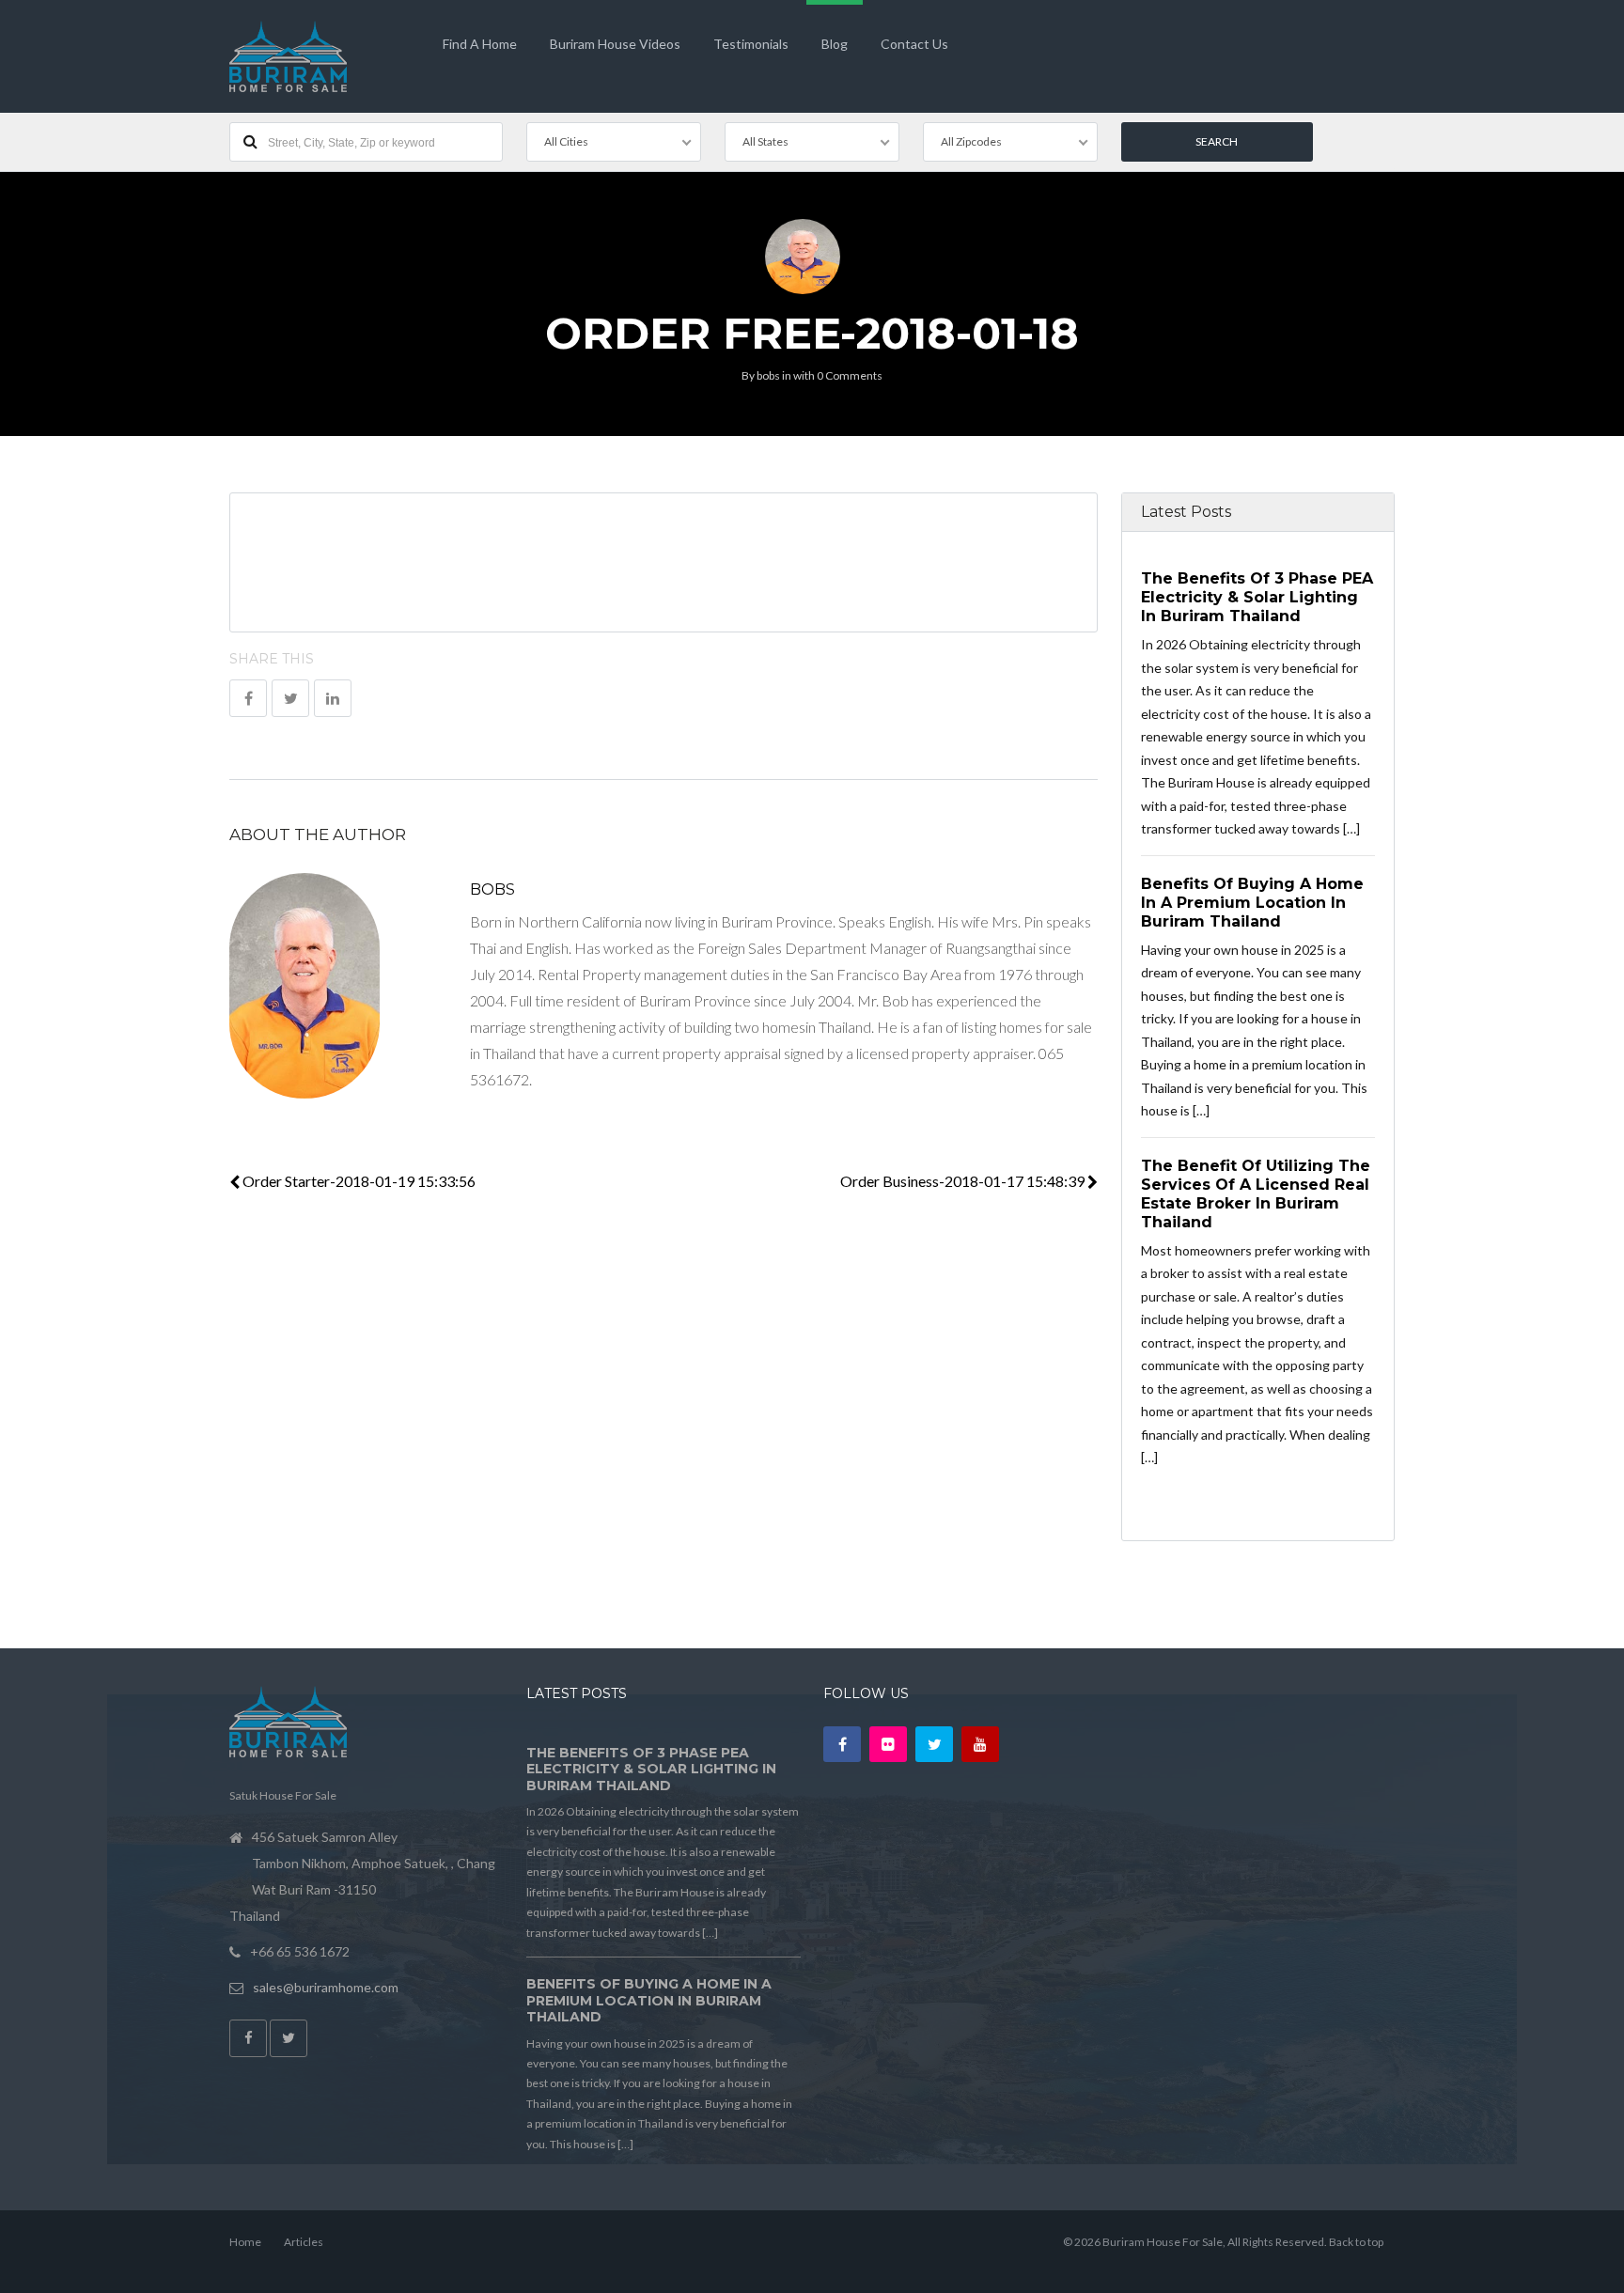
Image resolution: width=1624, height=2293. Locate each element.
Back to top (1356, 2242)
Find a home (480, 44)
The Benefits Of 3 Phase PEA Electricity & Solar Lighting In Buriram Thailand (1257, 597)
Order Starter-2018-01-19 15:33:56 (358, 1181)
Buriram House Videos (615, 44)
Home (245, 2242)
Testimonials (751, 44)
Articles (304, 2242)
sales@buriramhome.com (326, 1987)
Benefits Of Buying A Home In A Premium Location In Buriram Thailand (1252, 902)
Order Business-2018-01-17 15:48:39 (964, 1181)
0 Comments (850, 375)
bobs (768, 375)
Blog (835, 44)
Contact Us (914, 44)
